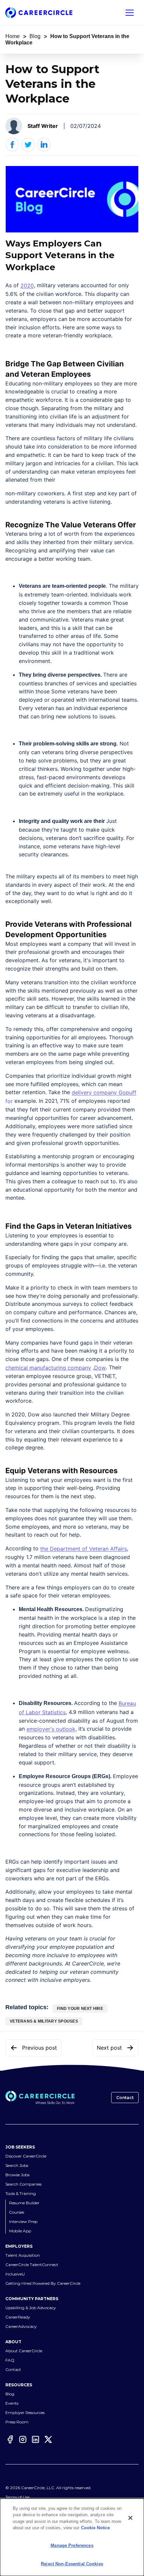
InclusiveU (15, 2274)
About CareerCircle (24, 2351)
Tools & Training (21, 2193)
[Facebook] (10, 2439)
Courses (17, 2212)
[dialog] (72, 2537)
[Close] (130, 2518)
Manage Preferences (72, 2545)
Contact (125, 2098)
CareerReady (18, 2317)
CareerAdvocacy (21, 2326)
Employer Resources (25, 2413)
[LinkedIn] (35, 2439)
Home (13, 36)
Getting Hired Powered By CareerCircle (43, 2283)
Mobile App (20, 2231)
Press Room (17, 2422)
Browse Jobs (17, 2175)
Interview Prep (23, 2221)
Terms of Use (17, 2497)
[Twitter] (48, 2439)
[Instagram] (23, 2439)
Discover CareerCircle (26, 2156)
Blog (35, 36)
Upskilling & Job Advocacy (31, 2308)
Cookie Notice (95, 2528)
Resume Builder (24, 2203)
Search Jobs (17, 2165)
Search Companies (23, 2184)
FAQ (10, 2360)
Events (12, 2403)
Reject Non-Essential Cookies (72, 2564)
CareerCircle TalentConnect (32, 2265)
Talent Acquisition (23, 2255)
